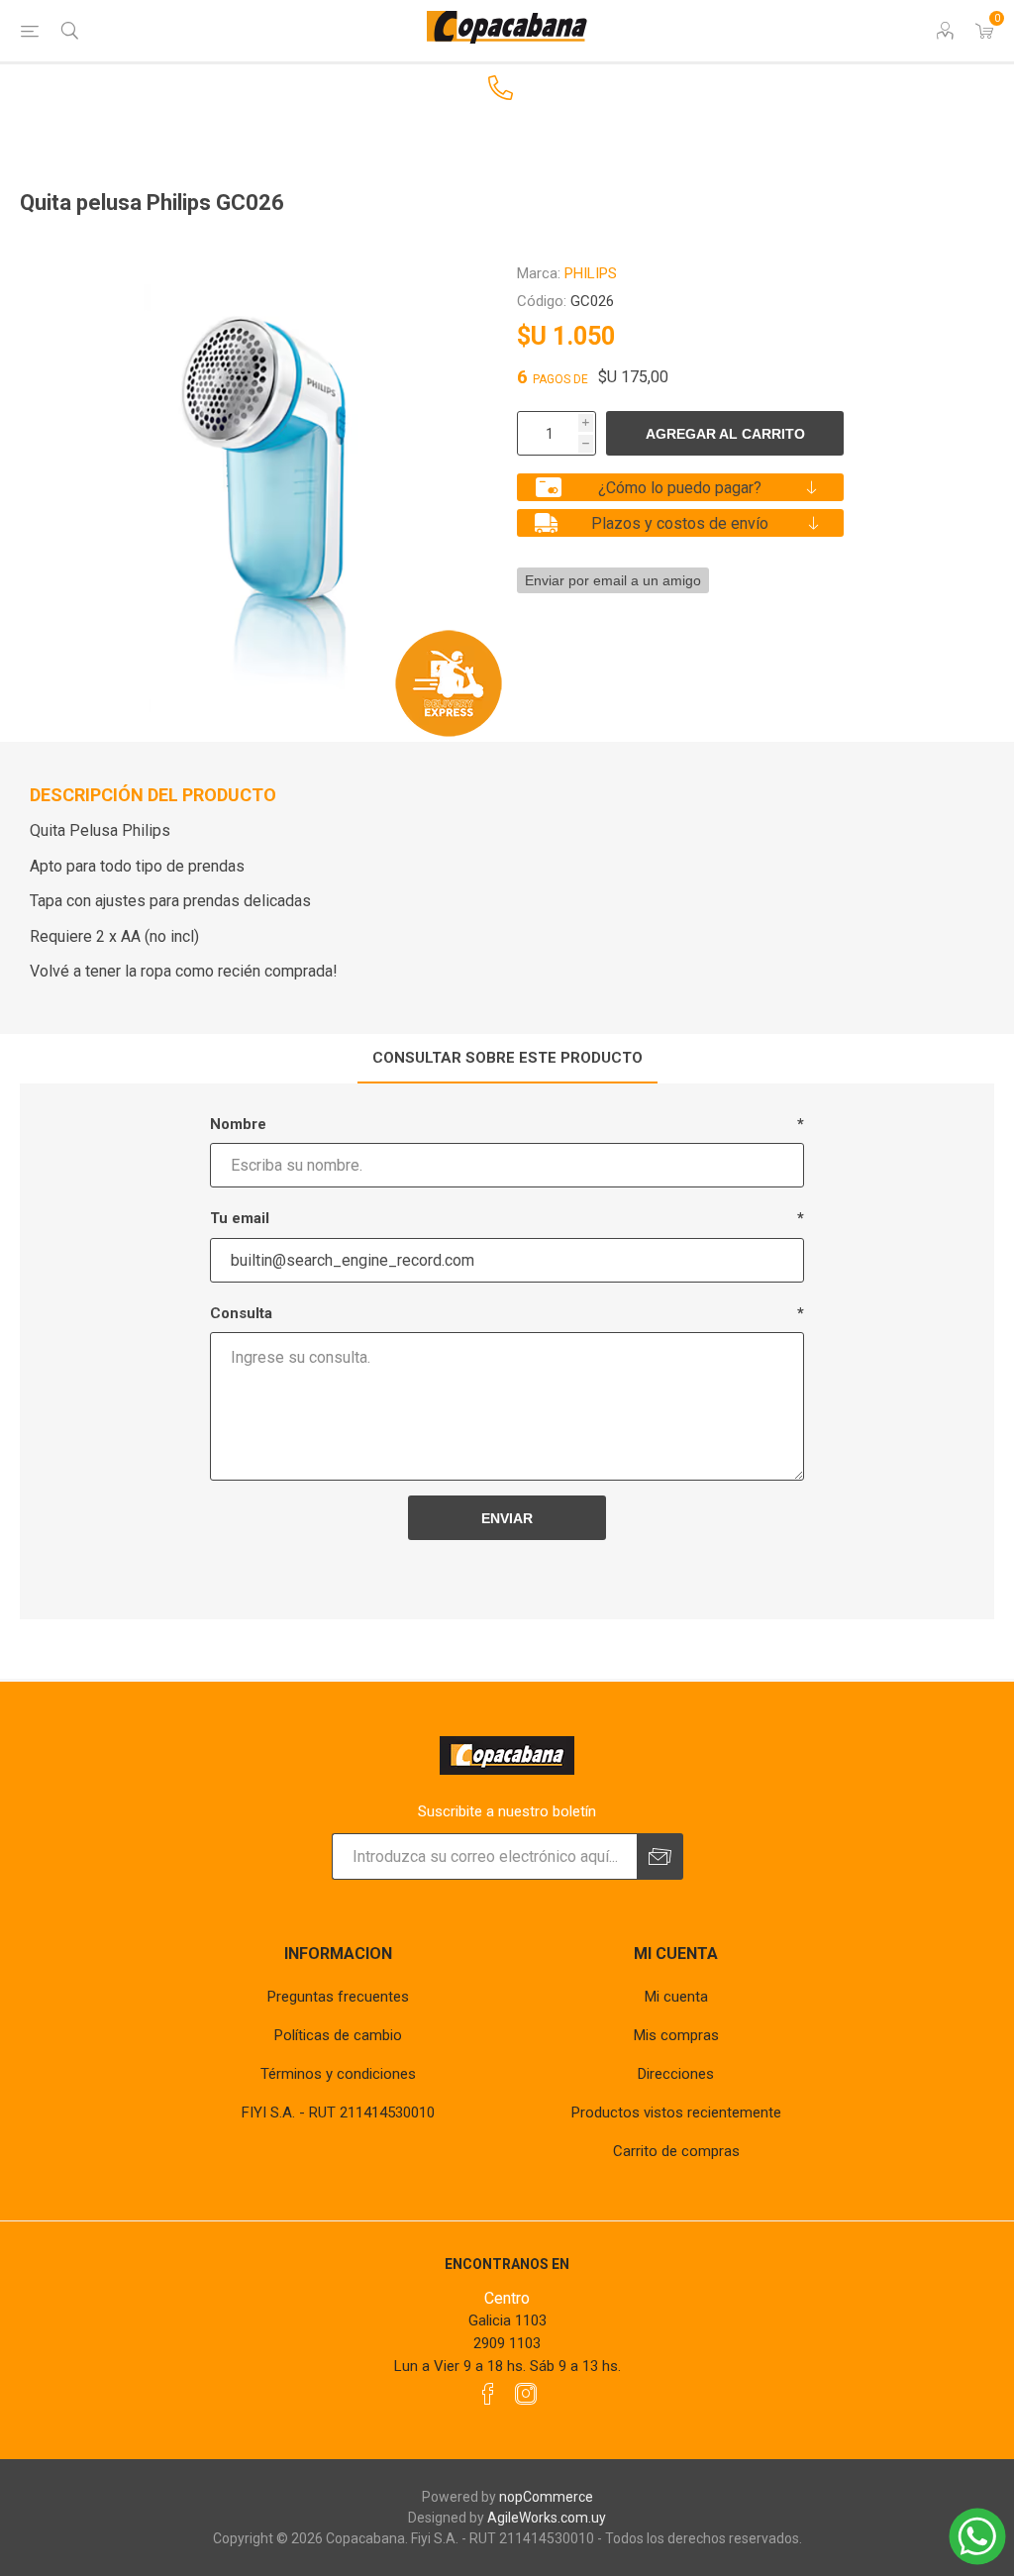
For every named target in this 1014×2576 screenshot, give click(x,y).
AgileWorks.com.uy (547, 2518)
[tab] (507, 1059)
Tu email (240, 1218)
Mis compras (676, 2035)
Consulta (241, 1313)
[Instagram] (526, 2394)
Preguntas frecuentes (338, 1997)
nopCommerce (546, 2497)
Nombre (238, 1124)
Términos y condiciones (338, 2074)
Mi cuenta (676, 1997)
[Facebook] (488, 2394)
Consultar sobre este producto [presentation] (507, 1058)
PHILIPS (591, 273)
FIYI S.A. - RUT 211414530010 (338, 2112)
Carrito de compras (676, 2151)
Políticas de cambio (338, 2035)
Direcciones (676, 2074)
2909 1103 (507, 2343)
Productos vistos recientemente (676, 2112)
